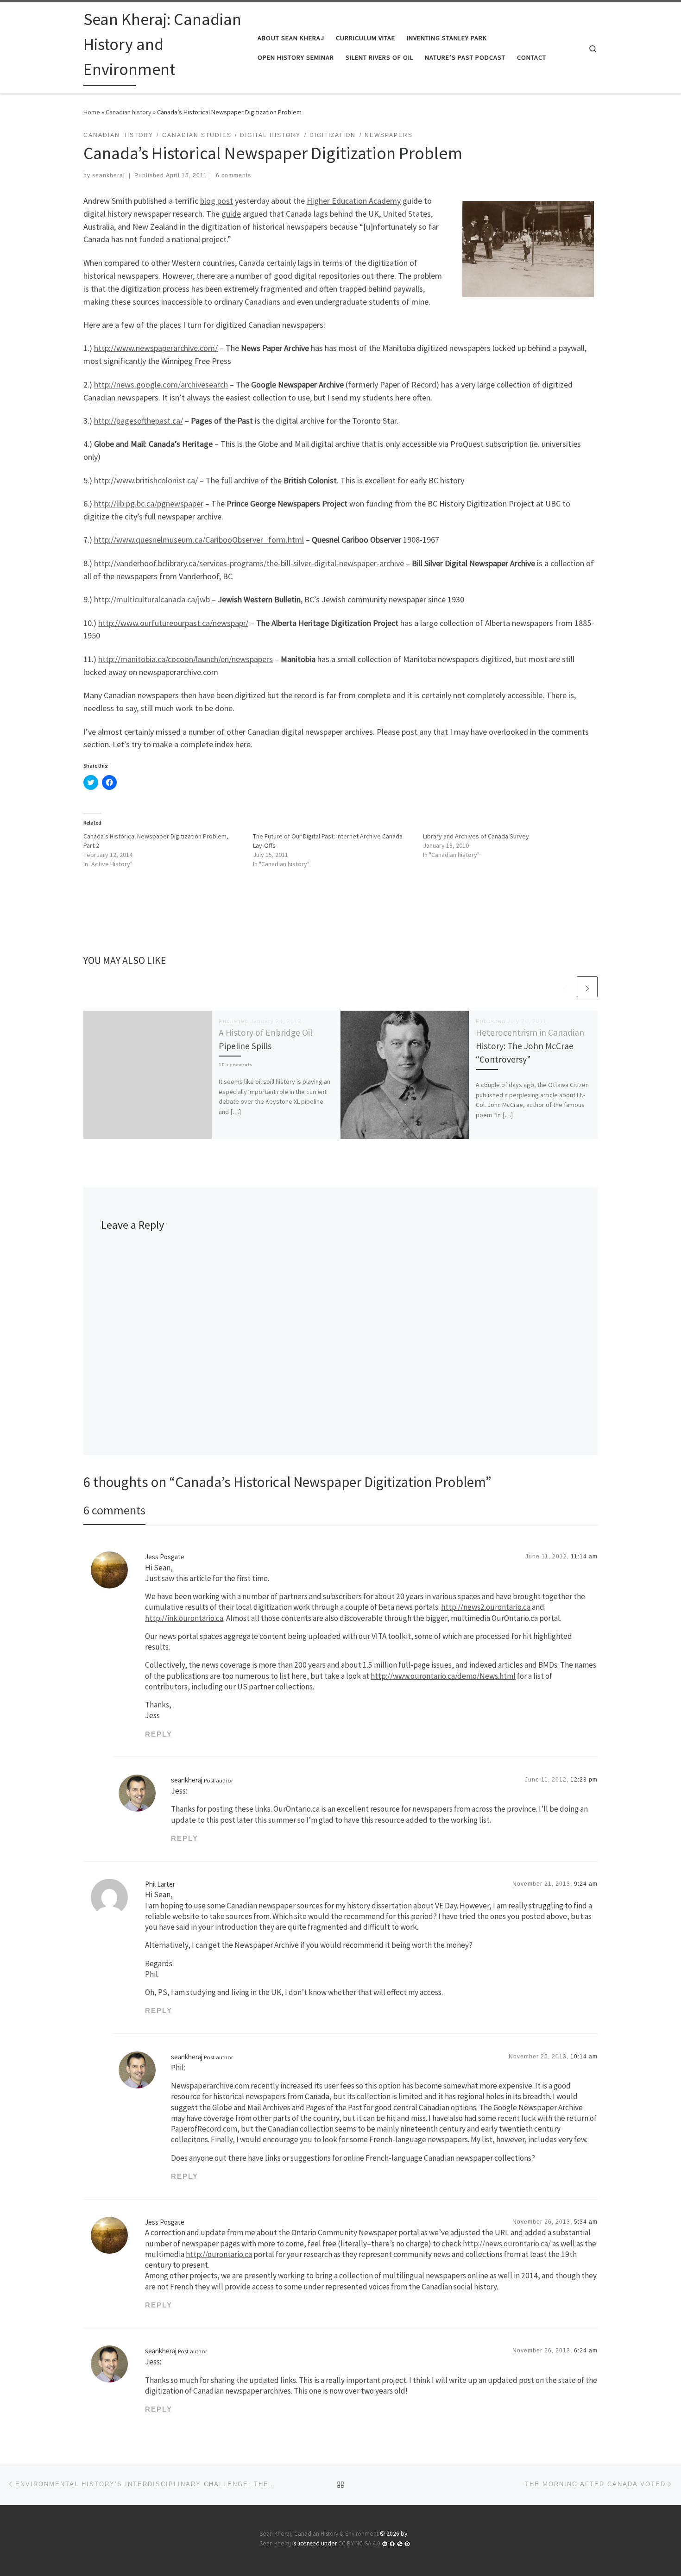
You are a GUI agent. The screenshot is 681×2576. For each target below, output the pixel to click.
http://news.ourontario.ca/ (507, 2244)
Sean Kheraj (275, 2543)
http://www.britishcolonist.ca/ (146, 480)
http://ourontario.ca (219, 2254)
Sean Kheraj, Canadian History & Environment (319, 2534)
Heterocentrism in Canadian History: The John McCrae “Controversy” (530, 1046)
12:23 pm (584, 1780)
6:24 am (586, 2351)
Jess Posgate (165, 1557)
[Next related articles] (587, 987)
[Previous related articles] (565, 987)
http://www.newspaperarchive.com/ (156, 348)
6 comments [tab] (114, 1510)
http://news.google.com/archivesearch (161, 385)
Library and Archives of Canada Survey (476, 836)
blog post (217, 201)
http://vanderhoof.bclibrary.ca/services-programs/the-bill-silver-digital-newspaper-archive (249, 563)
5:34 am (586, 2222)
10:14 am (584, 2057)
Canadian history (129, 112)
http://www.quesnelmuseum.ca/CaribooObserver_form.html (199, 540)
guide (231, 214)
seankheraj (109, 175)
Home (92, 112)
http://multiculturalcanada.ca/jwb (153, 599)
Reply (159, 1734)
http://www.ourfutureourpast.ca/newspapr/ (173, 623)
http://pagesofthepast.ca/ (139, 421)
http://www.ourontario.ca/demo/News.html (443, 1676)
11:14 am (584, 1557)
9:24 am (586, 1884)
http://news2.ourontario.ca (486, 1607)
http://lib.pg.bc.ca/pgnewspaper (149, 503)
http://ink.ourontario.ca (184, 1618)
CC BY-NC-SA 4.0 (359, 2543)
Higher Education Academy (354, 201)
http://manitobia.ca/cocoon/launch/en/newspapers (186, 659)
